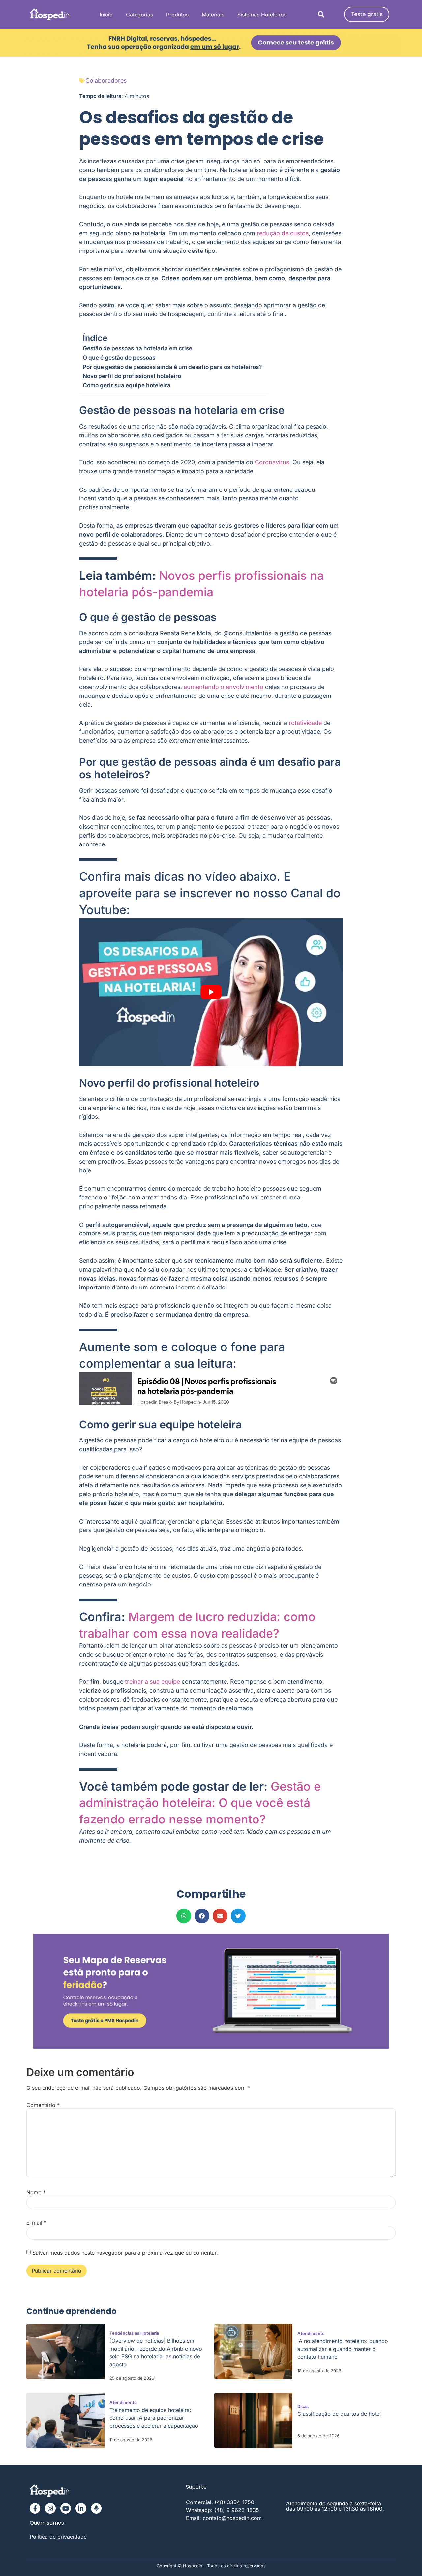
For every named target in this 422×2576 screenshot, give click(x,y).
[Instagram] (50, 2508)
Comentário (43, 2105)
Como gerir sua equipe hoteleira (127, 385)
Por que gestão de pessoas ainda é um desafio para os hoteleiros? (172, 367)
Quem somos (47, 2523)
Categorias (139, 15)
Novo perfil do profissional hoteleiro (132, 376)
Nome (36, 2192)
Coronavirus (272, 462)
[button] (321, 14)
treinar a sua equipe (152, 1682)
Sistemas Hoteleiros (262, 15)
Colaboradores (106, 81)
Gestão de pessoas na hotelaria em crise (137, 348)
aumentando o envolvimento (224, 687)
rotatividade (305, 723)
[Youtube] (66, 2508)
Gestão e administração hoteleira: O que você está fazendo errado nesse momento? (200, 1803)
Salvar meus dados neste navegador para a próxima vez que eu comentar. (125, 2253)
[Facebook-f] (35, 2508)
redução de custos (283, 233)
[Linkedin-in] (81, 2508)
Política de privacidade (58, 2537)
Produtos (177, 15)
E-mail (36, 2223)
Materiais (213, 15)
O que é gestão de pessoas (119, 357)
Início (106, 15)
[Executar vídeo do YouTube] (211, 992)
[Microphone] (96, 2508)
